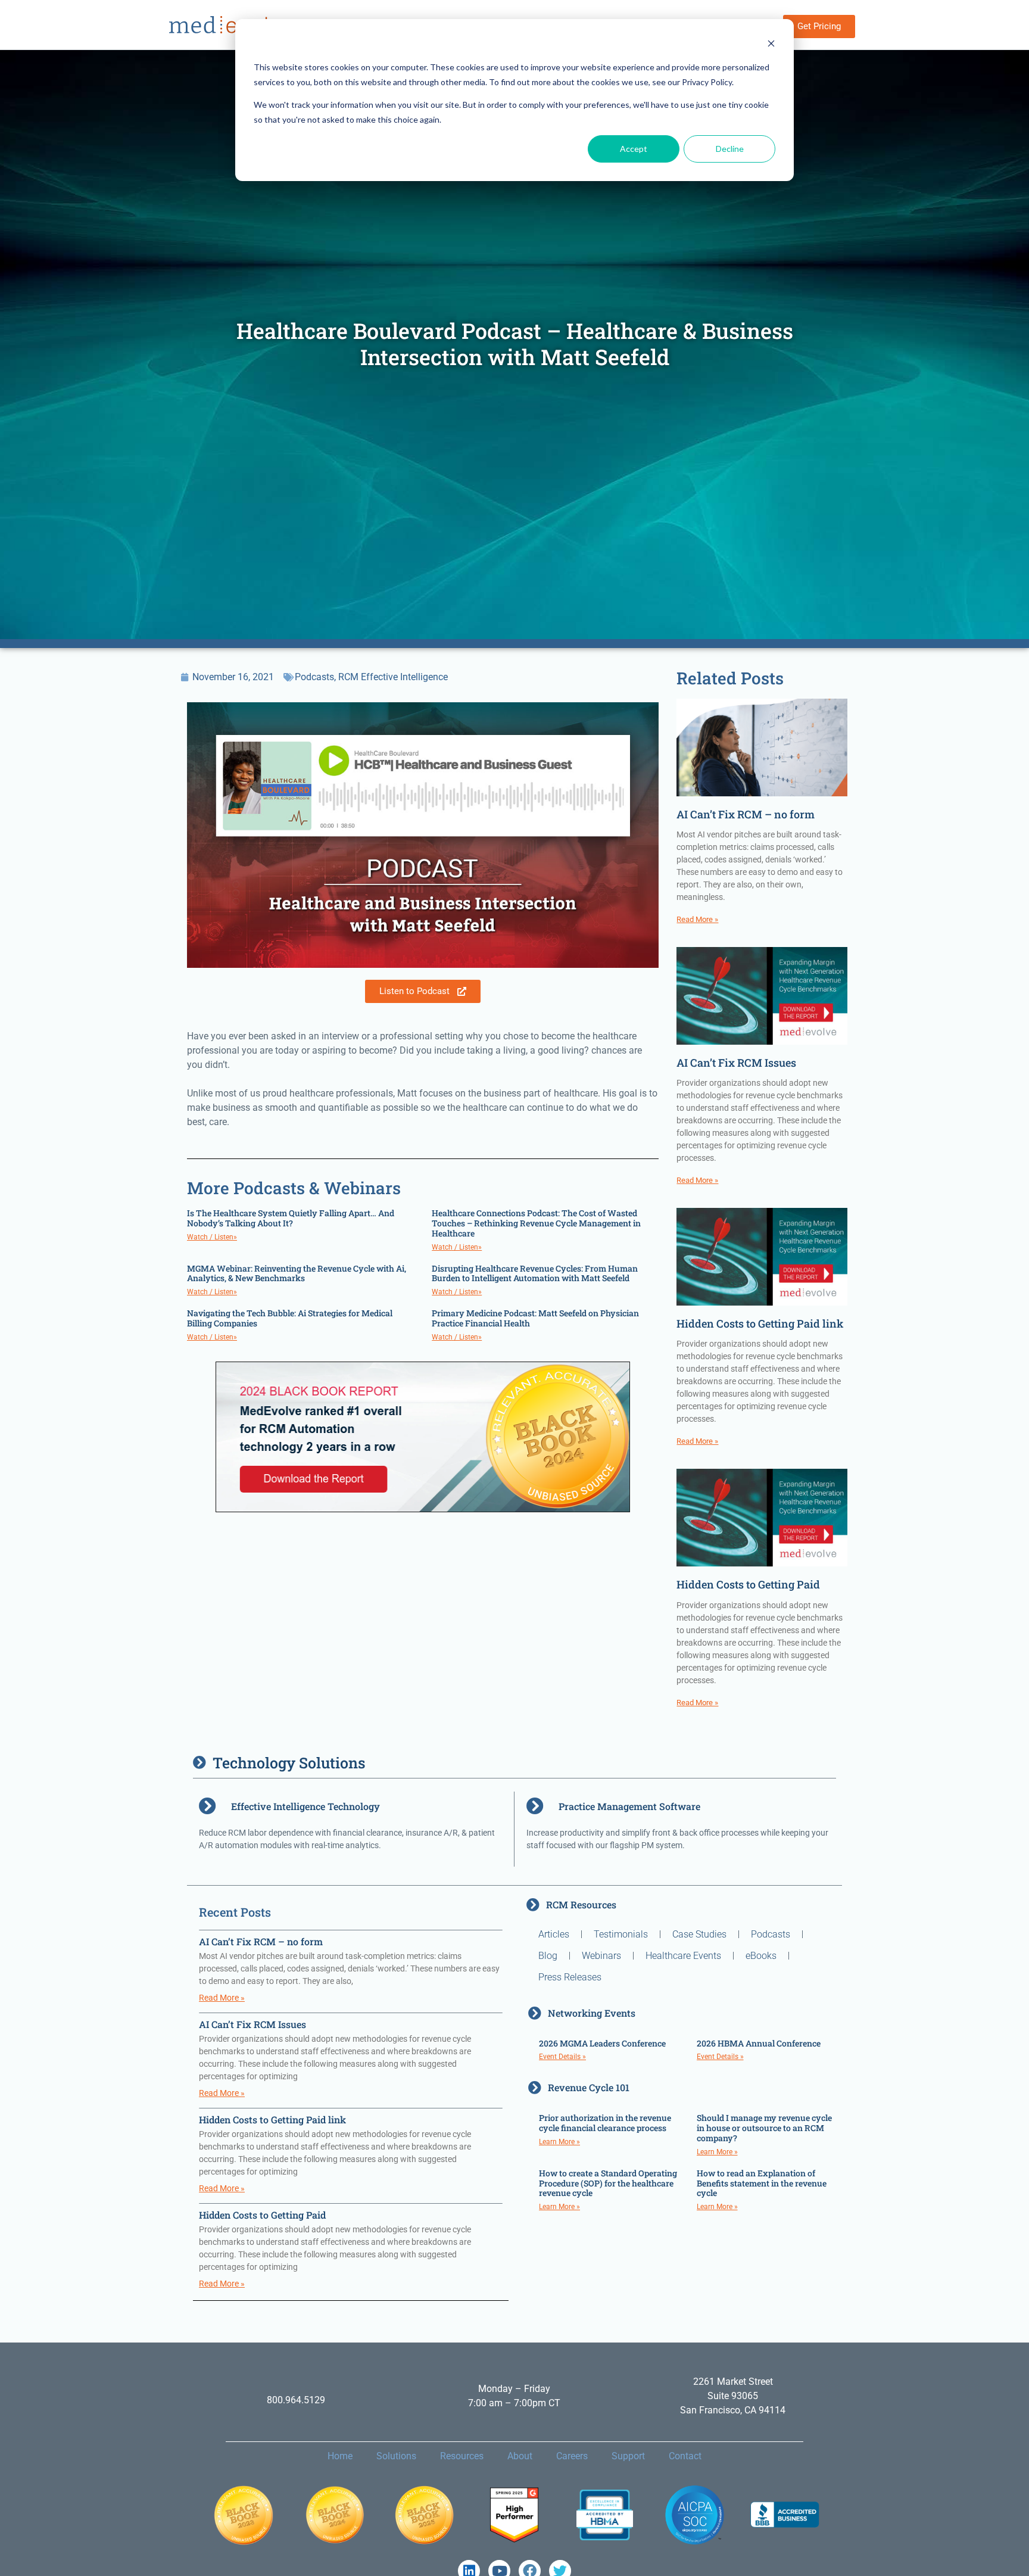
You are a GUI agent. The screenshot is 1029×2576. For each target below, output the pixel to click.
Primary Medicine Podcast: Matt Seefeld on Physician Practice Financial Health (535, 1318)
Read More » (697, 919)
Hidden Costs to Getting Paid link (760, 1323)
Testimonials (621, 1934)
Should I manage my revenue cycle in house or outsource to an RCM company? (764, 2128)
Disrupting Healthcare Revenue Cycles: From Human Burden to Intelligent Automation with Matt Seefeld (535, 1273)
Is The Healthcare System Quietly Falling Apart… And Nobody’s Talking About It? (291, 1218)
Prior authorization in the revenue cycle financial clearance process (605, 2123)
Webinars (601, 1956)
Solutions (396, 2456)
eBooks (761, 1956)
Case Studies (699, 1934)
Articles (554, 1934)
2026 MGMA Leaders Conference (602, 2043)
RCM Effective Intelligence (393, 677)
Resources (462, 2456)
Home (340, 2456)
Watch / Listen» (212, 1237)
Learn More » (559, 2142)
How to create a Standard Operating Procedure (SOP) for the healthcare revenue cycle (608, 2183)
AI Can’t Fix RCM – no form (746, 814)
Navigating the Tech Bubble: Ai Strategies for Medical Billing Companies (290, 1318)
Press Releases (570, 1977)
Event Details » (562, 2057)
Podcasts (314, 677)
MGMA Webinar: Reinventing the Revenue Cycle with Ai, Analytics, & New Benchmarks (297, 1273)
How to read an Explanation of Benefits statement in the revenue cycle (762, 2183)
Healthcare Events (683, 1956)
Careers (572, 2456)
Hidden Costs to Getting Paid (748, 1584)
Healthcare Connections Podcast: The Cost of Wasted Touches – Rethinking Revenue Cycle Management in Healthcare (536, 1223)
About (520, 2456)
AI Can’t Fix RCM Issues (736, 1063)
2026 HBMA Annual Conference (759, 2043)
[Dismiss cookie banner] (771, 45)
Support (628, 2456)
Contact (685, 2456)
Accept (634, 149)
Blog (548, 1956)
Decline (730, 149)
